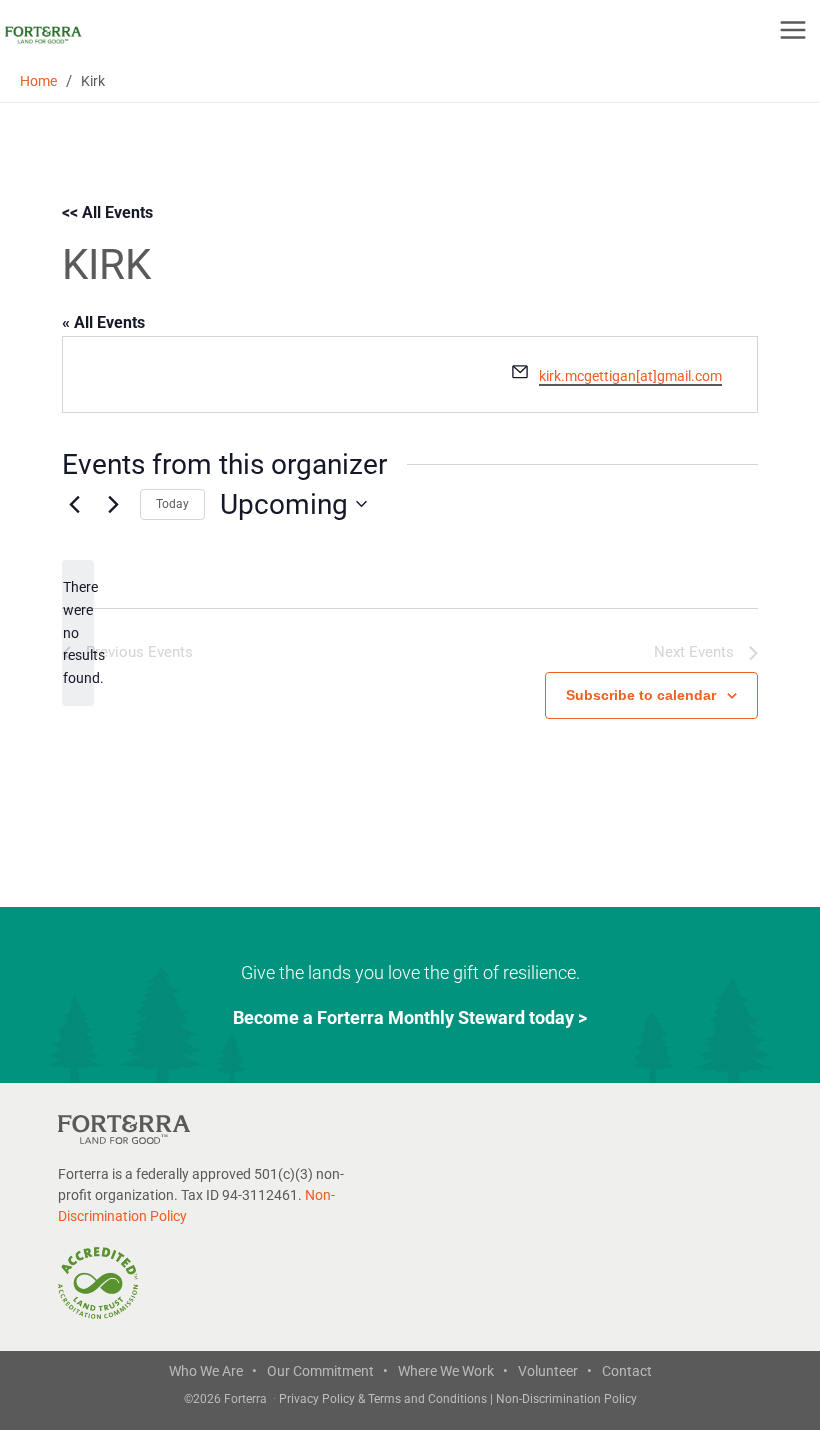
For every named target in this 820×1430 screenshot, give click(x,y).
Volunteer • (555, 1371)
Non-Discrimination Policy (566, 1399)
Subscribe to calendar (641, 695)
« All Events (103, 322)
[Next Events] (113, 504)
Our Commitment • (327, 1371)
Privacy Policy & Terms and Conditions (384, 1399)
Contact (627, 1371)
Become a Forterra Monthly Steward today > (410, 1017)
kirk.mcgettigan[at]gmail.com (630, 376)
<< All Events (107, 212)
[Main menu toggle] (793, 30)
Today (172, 504)
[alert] (78, 632)
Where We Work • (453, 1371)
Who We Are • (213, 1371)
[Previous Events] (74, 504)
